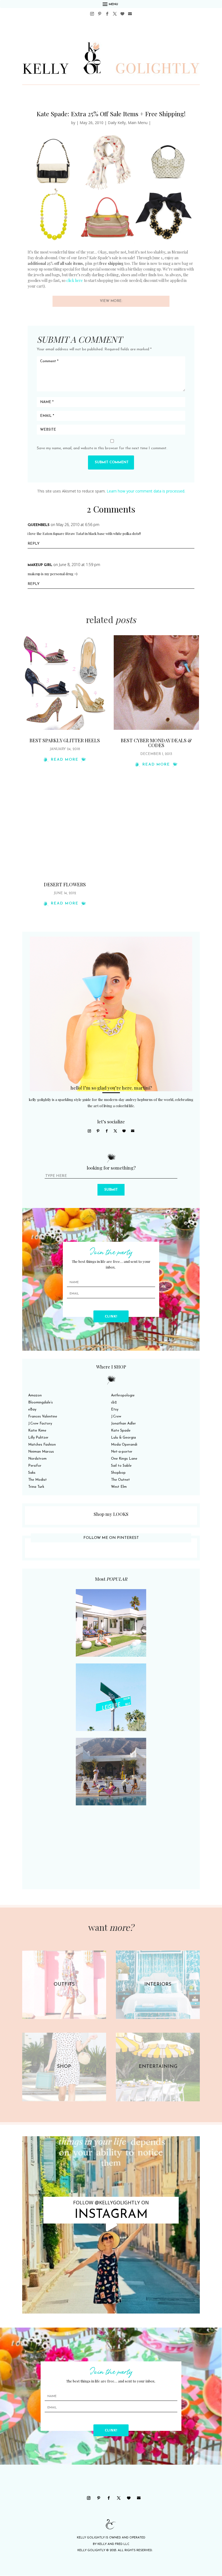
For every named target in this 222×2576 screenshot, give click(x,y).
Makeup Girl (40, 565)
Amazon (35, 1395)
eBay (32, 1410)
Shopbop (118, 1473)
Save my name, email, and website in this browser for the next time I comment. (102, 448)
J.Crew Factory (40, 1424)
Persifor (35, 1466)
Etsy (115, 1410)
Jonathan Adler (123, 1424)
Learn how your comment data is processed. (146, 491)
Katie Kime (37, 1431)
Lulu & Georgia (123, 1438)
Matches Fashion (42, 1445)
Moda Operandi (124, 1445)
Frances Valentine (43, 1417)
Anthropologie (123, 1395)
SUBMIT (111, 1190)
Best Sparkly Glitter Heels (65, 740)
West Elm (119, 1487)
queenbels (39, 525)
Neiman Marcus (41, 1452)
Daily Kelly (117, 123)
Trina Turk (36, 1487)
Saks (32, 1473)
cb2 (114, 1402)
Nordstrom (37, 1459)
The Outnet (120, 1480)
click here (75, 280)
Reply (34, 544)
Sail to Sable (121, 1466)
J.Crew (116, 1417)
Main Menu (138, 123)
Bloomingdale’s (40, 1402)
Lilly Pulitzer (38, 1438)
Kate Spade (121, 1431)
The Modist (37, 1480)
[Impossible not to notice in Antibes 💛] (111, 2225)
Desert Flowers (65, 884)
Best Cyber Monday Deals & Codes (156, 743)
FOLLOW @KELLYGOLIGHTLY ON (111, 2202)
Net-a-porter (122, 1452)
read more (65, 760)
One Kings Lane (124, 1459)
